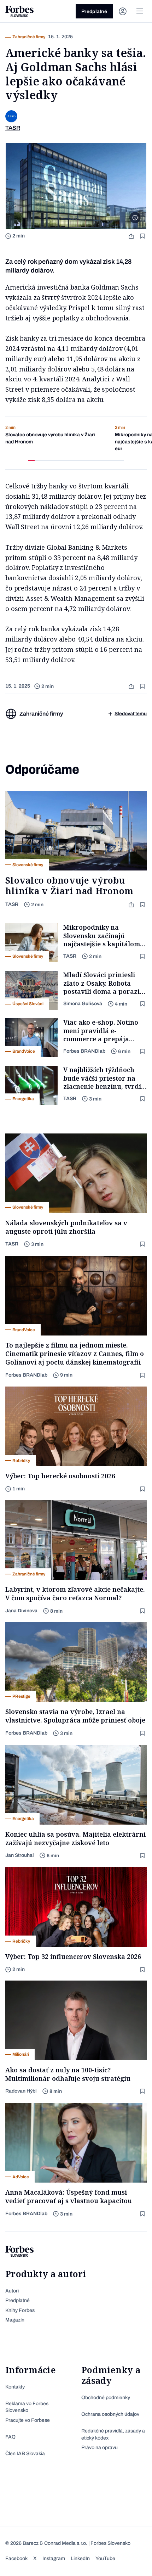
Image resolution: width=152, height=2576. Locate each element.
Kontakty (15, 2387)
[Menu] (140, 11)
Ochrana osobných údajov (110, 2414)
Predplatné (94, 12)
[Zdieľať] (132, 236)
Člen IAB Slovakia (25, 2454)
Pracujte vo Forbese (28, 2420)
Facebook (16, 2558)
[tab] (31, 460)
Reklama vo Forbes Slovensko (27, 2407)
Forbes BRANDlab (84, 1051)
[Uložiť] (143, 236)
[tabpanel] (55, 439)
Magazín (15, 2320)
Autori (12, 2291)
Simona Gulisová (83, 1004)
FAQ (10, 2437)
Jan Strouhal (20, 1855)
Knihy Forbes (20, 2310)
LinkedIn (80, 2558)
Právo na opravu (100, 2448)
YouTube (105, 2558)
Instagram (54, 2558)
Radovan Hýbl (21, 2091)
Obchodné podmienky (106, 2398)
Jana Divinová (21, 1611)
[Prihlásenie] (123, 11)
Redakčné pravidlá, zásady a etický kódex (113, 2434)
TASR (12, 904)
